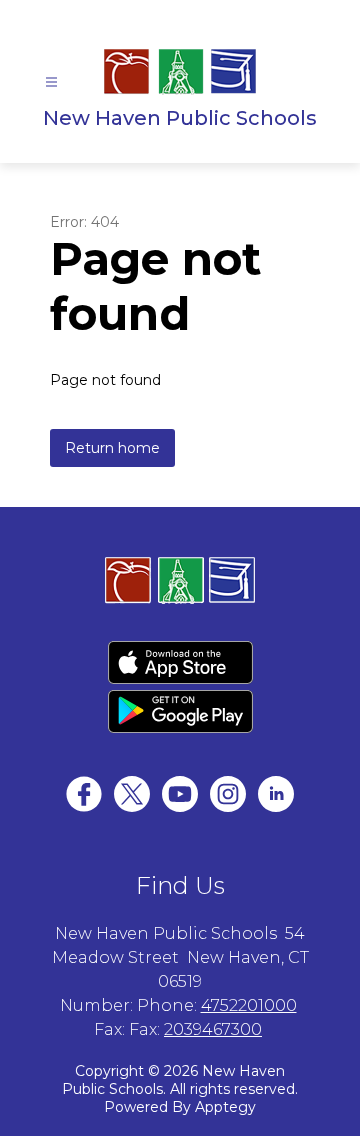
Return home (112, 448)
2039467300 (213, 1029)
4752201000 (249, 1005)
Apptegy (225, 1107)
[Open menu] (51, 82)
